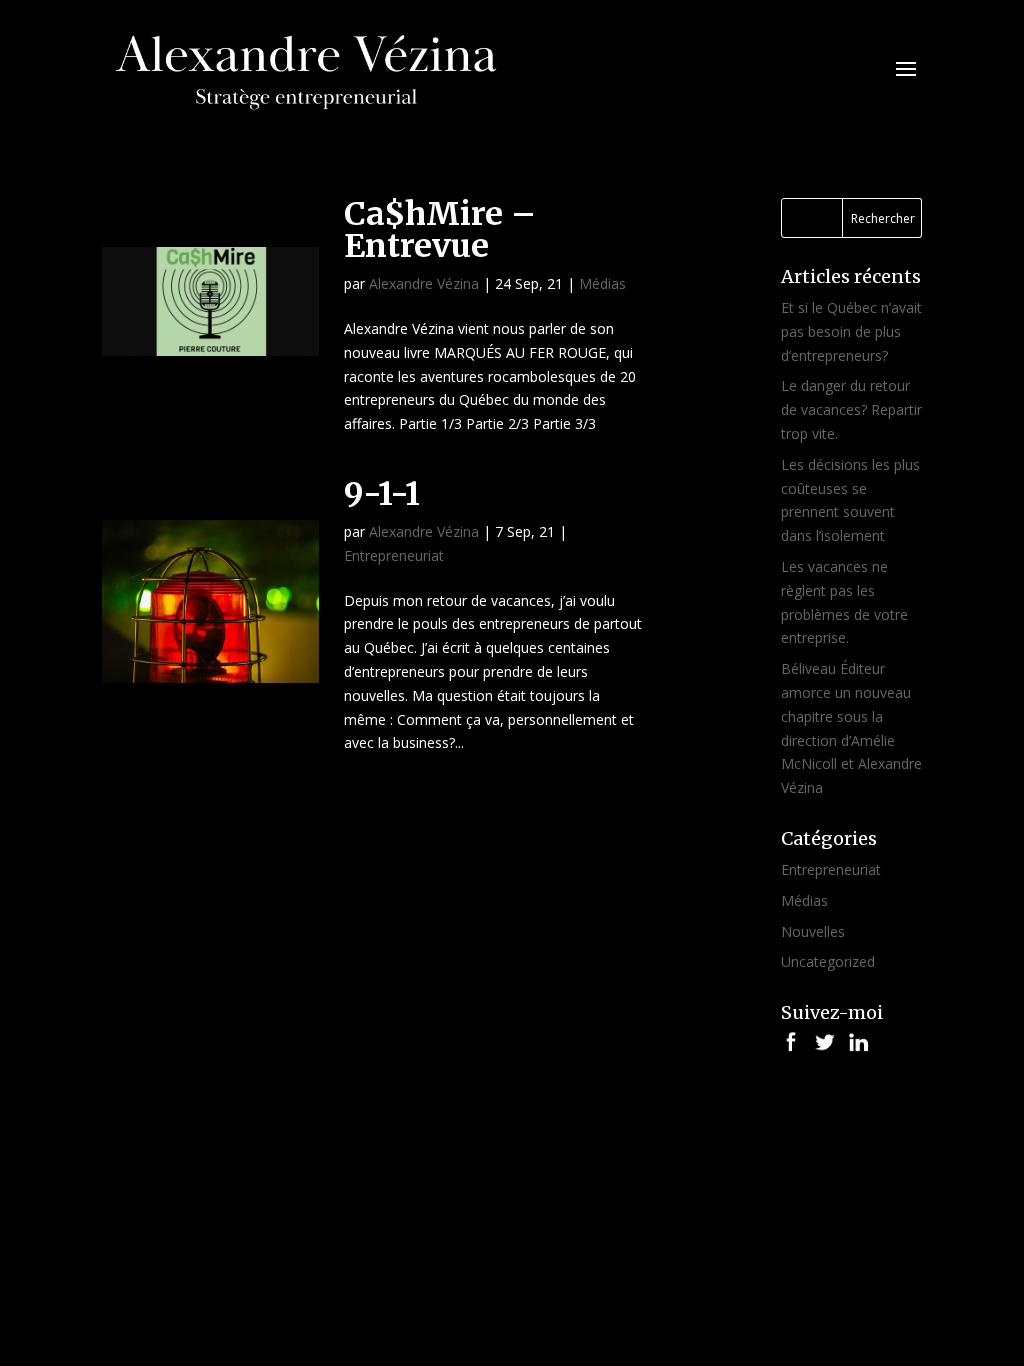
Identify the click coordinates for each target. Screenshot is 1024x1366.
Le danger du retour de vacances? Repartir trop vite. (851, 409)
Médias (602, 283)
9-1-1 (382, 493)
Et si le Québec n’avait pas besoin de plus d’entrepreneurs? (851, 331)
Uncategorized (828, 961)
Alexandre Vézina (424, 283)
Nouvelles (813, 931)
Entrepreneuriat (394, 555)
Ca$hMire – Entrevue (440, 229)
